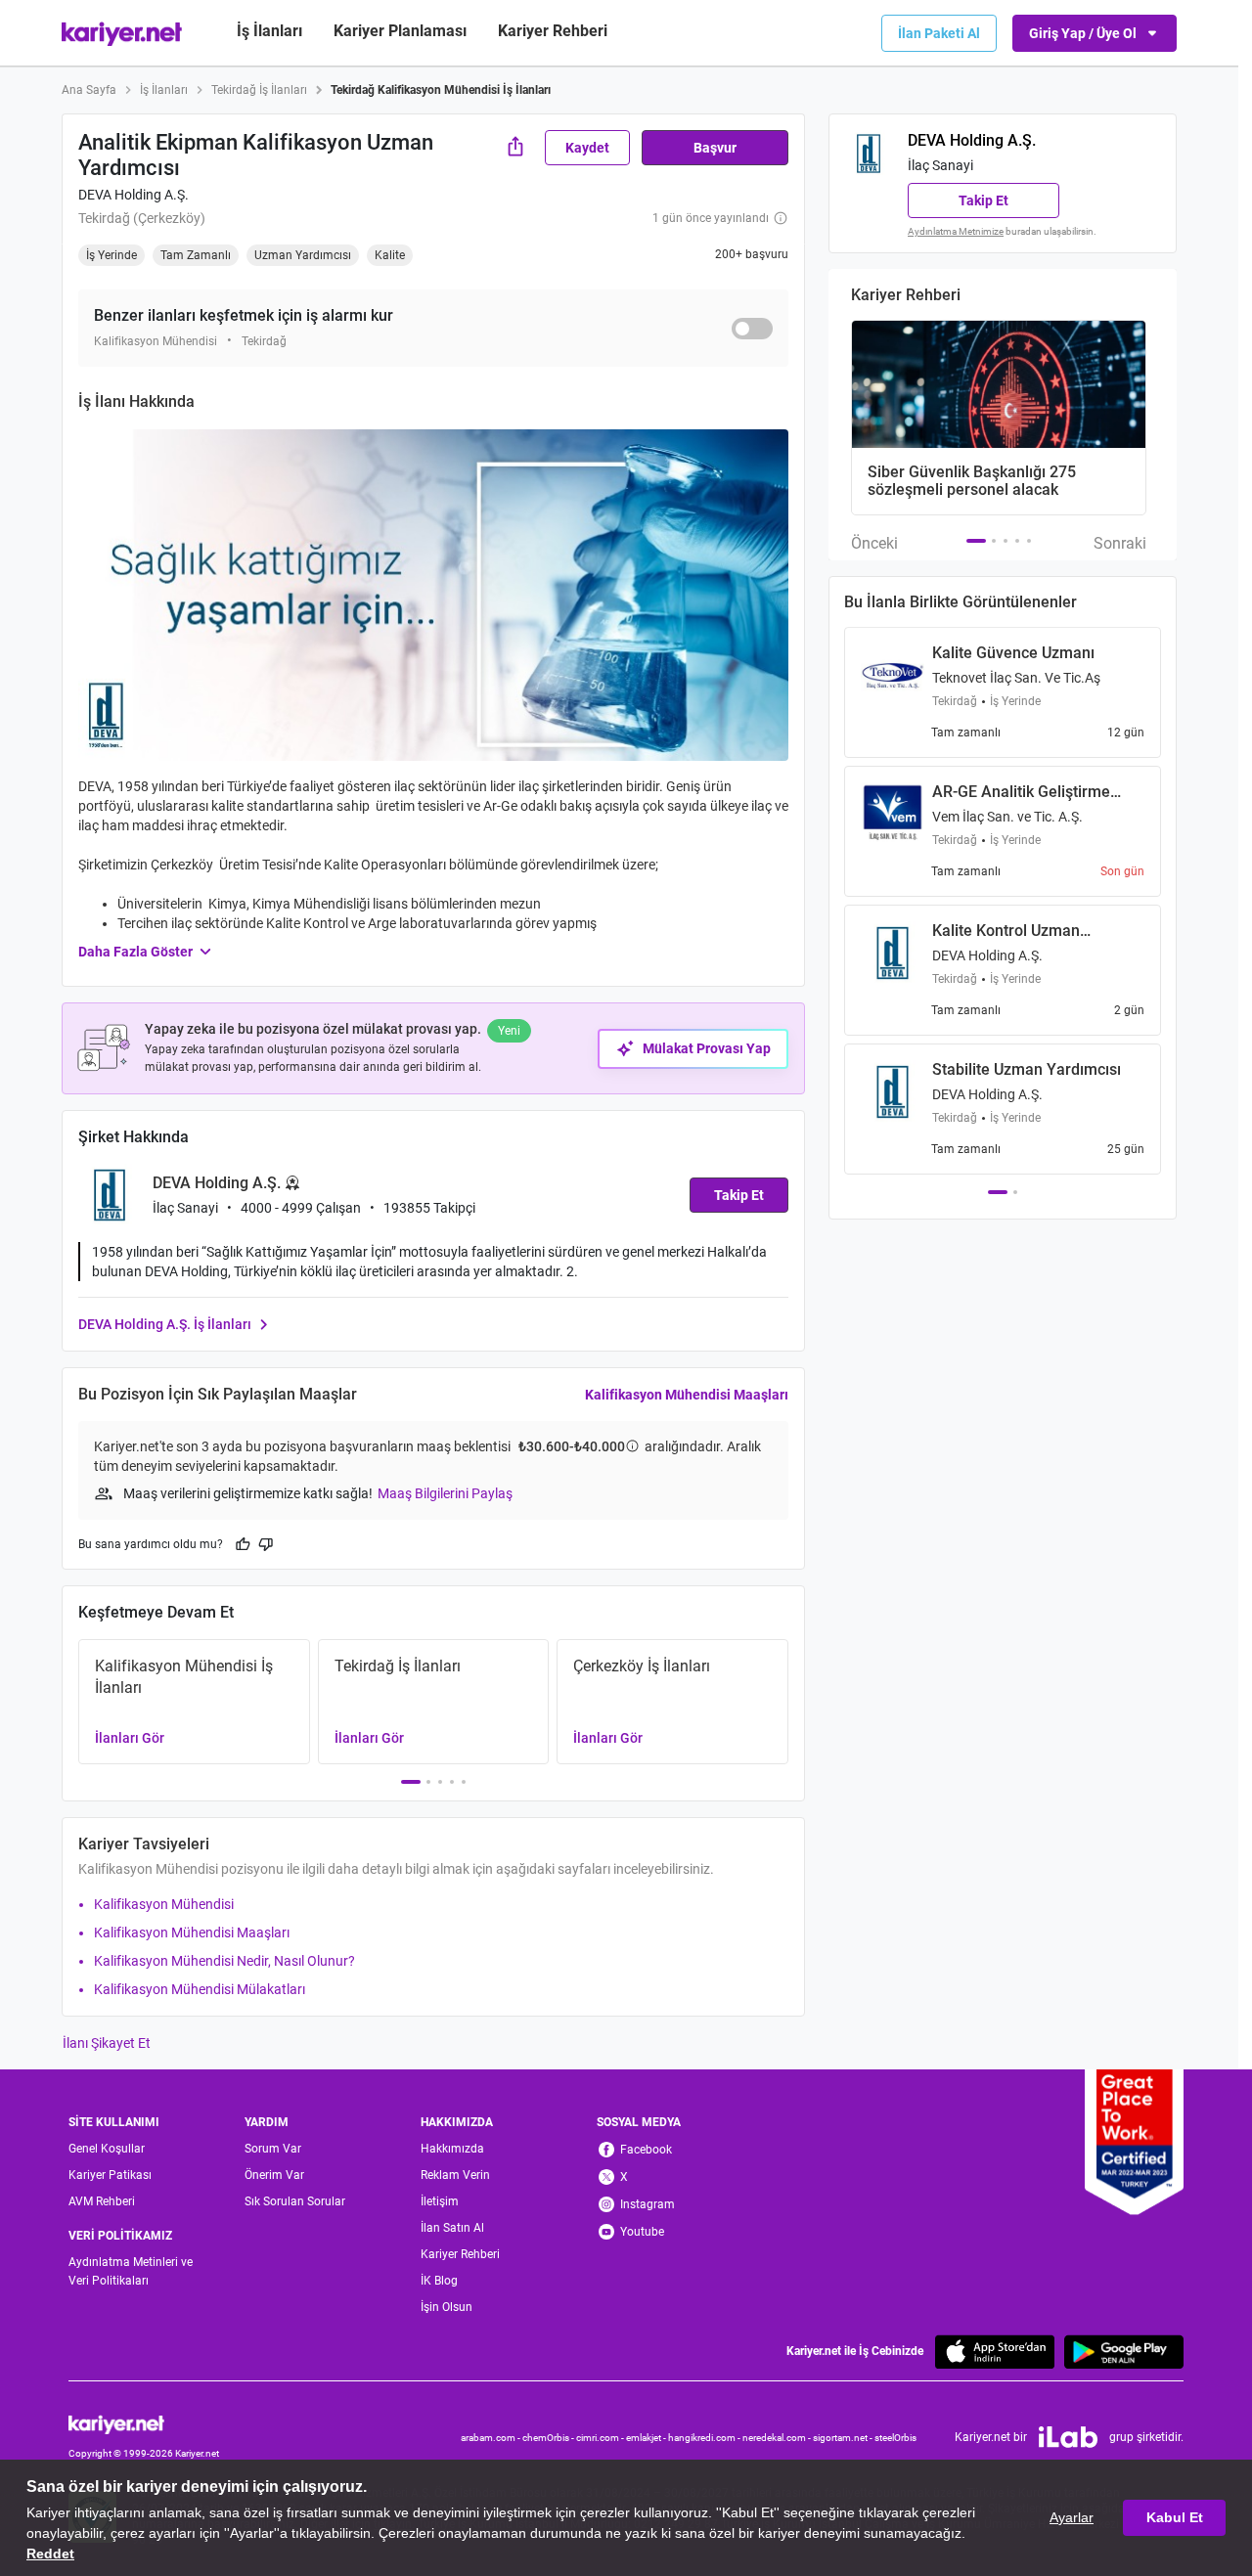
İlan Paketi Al (939, 33)
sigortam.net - (844, 2438)
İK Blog (439, 2281)
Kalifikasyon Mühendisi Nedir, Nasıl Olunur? (224, 1961)
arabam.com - (492, 2438)
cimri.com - (601, 2438)
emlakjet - (647, 2438)
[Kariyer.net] (144, 2423)
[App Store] (995, 2352)
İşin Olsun (447, 2307)
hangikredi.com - (705, 2438)
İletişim (440, 2201)
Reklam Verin (455, 2175)
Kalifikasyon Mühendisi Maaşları (687, 1395)
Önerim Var (274, 2175)
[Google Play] (1124, 2352)
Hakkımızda (452, 2149)
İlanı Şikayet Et (107, 2043)
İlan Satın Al (452, 2228)
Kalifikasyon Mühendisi (164, 1904)
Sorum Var (273, 2149)
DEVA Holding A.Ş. (134, 195)
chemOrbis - (549, 2438)
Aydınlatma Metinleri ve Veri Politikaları (131, 2271)
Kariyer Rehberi (460, 2254)
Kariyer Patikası (110, 2175)
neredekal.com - (778, 2438)
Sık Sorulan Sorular (295, 2201)
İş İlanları (269, 31)
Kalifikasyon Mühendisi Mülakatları (200, 1989)
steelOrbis (895, 2438)
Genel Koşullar (107, 2149)
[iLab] (1068, 2437)
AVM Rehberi (102, 2201)
